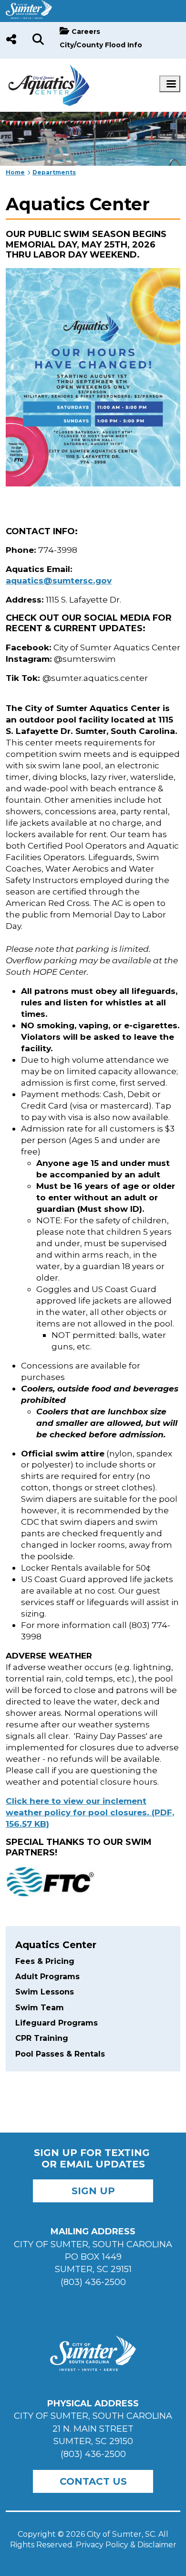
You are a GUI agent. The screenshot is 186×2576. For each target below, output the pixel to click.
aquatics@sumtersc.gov (59, 580)
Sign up (93, 2191)
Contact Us (93, 2481)
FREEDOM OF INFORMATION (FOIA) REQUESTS (93, 2317)
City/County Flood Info (101, 45)
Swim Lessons (45, 1992)
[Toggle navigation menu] (170, 84)
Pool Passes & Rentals (60, 2054)
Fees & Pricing (45, 1961)
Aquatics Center (56, 1945)
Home (15, 172)
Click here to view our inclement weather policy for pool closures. (90, 1812)
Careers (86, 32)
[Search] (38, 40)
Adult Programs (47, 1977)
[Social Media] (11, 40)
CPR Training (42, 2038)
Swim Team (40, 2008)
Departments (54, 172)
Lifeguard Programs (57, 2023)
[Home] (49, 69)
